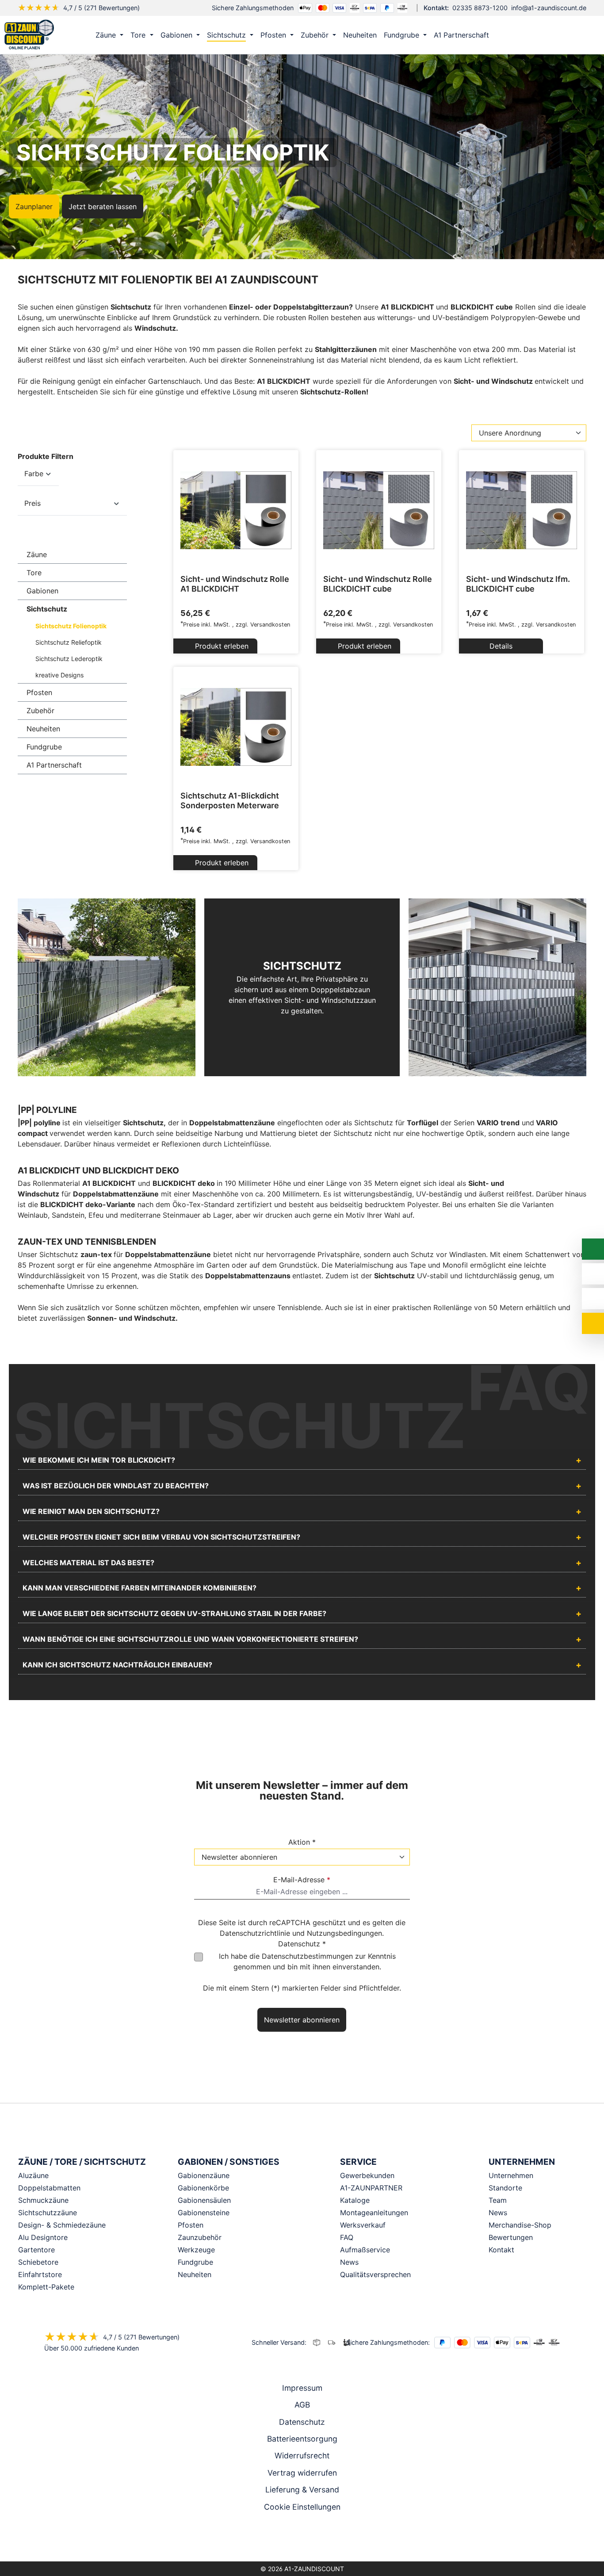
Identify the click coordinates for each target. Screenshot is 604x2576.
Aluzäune (33, 2175)
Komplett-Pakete (46, 2287)
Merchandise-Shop (520, 2225)
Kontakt (501, 2250)
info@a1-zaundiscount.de (549, 8)
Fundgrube (44, 747)
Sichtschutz (47, 609)
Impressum (302, 2388)
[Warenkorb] (586, 35)
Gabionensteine (204, 2213)
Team (498, 2200)
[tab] (302, 1461)
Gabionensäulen (204, 2200)
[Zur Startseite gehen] (29, 34)
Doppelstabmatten (49, 2188)
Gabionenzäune (204, 2175)
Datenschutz (302, 2422)
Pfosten (39, 692)
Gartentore (36, 2250)
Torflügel (422, 1123)
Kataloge (355, 2200)
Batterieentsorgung (302, 2439)
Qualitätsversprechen (375, 2274)
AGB (302, 2405)
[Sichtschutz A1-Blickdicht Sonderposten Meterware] (236, 727)
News (349, 2262)
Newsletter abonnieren (302, 2020)
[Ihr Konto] (549, 35)
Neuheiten (43, 729)
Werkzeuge (196, 2250)
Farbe (34, 474)
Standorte (505, 2188)
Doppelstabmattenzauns (249, 1276)
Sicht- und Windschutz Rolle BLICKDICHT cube (378, 584)
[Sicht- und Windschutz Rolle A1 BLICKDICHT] (236, 510)
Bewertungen (511, 2237)
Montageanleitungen (374, 2213)
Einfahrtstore (40, 2274)
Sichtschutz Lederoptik (69, 659)
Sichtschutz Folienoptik (71, 626)
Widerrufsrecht (302, 2456)
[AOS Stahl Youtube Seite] (314, 2538)
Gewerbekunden (367, 2175)
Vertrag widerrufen (302, 2473)
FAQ (347, 2237)
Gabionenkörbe (203, 2188)
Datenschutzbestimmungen (307, 1956)
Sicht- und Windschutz (494, 381)
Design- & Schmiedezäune (62, 2225)
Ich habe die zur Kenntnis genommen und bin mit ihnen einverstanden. (307, 1961)
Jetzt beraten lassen (103, 206)
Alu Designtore (43, 2237)
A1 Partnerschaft (54, 765)
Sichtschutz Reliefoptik (69, 642)
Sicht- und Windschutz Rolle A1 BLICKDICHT (235, 584)
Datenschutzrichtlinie (255, 1933)
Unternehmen (511, 2175)
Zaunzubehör (200, 2237)
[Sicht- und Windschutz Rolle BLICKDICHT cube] (379, 510)
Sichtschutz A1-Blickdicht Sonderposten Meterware (230, 801)
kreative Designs (59, 675)
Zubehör (40, 711)
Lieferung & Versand (302, 2490)
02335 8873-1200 (480, 8)
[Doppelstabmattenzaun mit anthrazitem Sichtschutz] (107, 987)
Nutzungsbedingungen (344, 1933)
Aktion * (302, 1842)
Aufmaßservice (365, 2250)
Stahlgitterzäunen (346, 349)
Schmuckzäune (43, 2200)
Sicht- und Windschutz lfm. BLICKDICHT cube (518, 584)
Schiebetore (38, 2262)
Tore (34, 573)
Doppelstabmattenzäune (232, 1123)
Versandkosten (270, 625)
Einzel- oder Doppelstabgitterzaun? (291, 307)
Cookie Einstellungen (302, 2507)
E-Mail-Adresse (302, 1880)
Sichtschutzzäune (48, 2213)
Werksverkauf (363, 2225)
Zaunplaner (34, 206)
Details (501, 646)
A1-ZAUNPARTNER (371, 2188)
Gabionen (42, 591)
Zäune (37, 554)
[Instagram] (290, 2538)
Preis (32, 503)
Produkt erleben (221, 646)
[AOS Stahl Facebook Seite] (302, 2538)
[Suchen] (567, 35)
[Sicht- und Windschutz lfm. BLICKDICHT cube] (522, 510)
